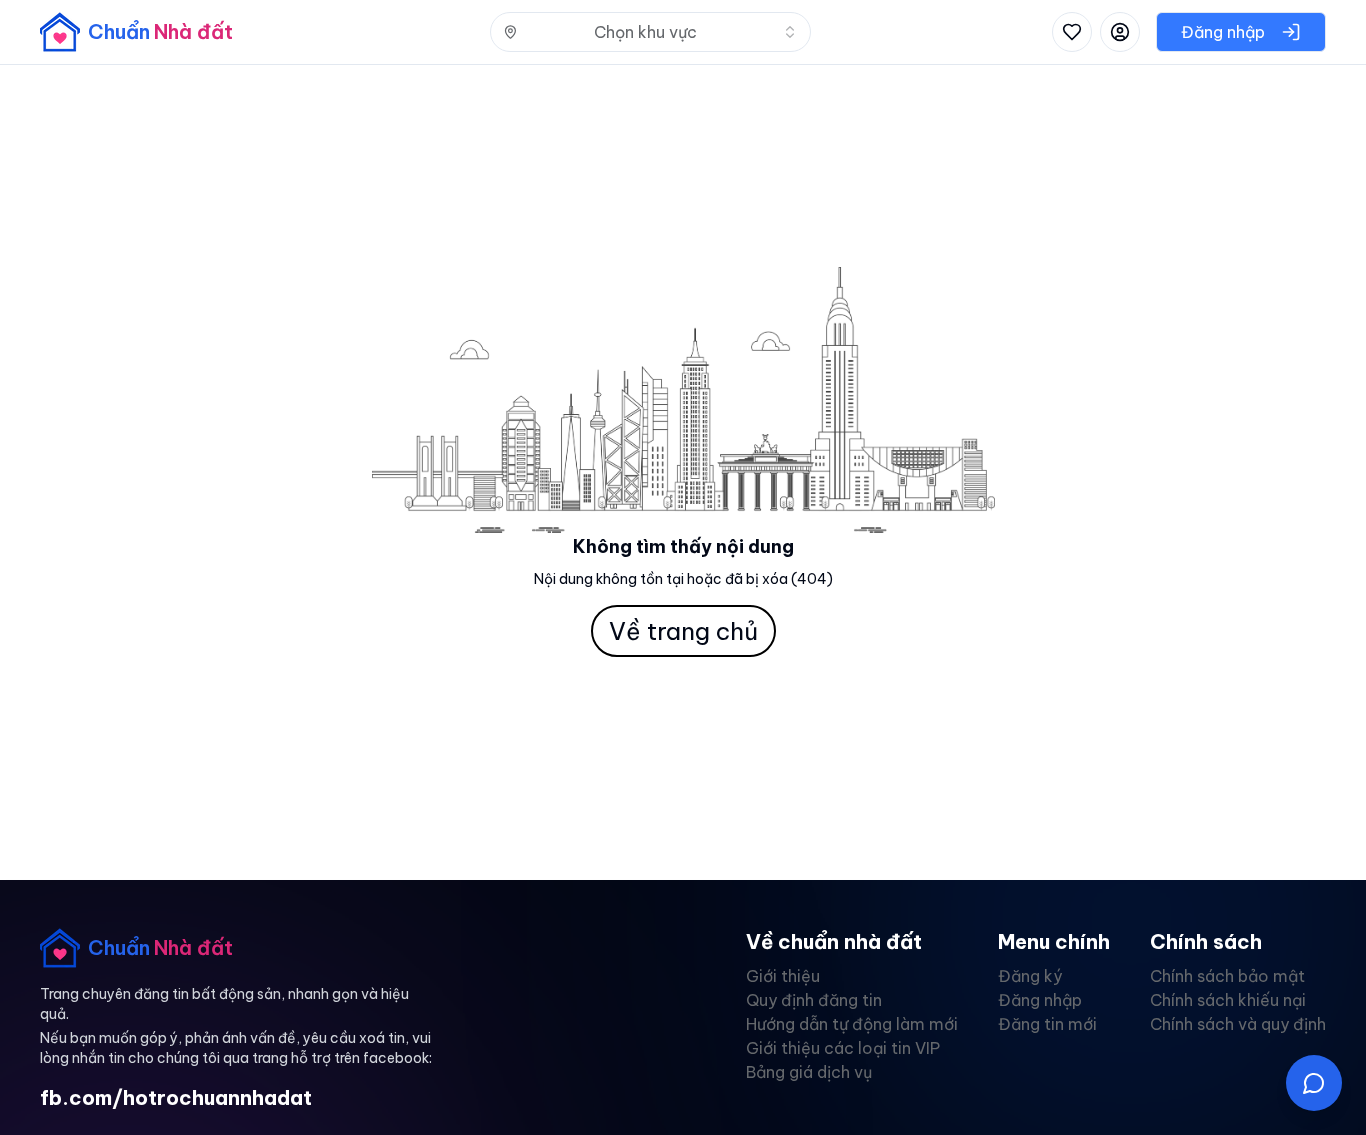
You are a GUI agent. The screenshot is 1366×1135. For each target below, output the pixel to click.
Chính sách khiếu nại (1228, 1000)
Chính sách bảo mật (1227, 976)
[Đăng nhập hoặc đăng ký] (1120, 32)
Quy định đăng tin (814, 1000)
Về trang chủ (683, 631)
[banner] (136, 32)
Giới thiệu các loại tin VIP (843, 1048)
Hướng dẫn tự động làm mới (852, 1024)
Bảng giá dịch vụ (809, 1072)
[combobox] (651, 32)
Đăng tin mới (1047, 1024)
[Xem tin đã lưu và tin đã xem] (1072, 32)
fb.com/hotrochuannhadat (176, 1097)
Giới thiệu (783, 976)
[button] (1314, 1083)
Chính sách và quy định (1238, 1024)
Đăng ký (1030, 976)
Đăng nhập (1040, 1000)
